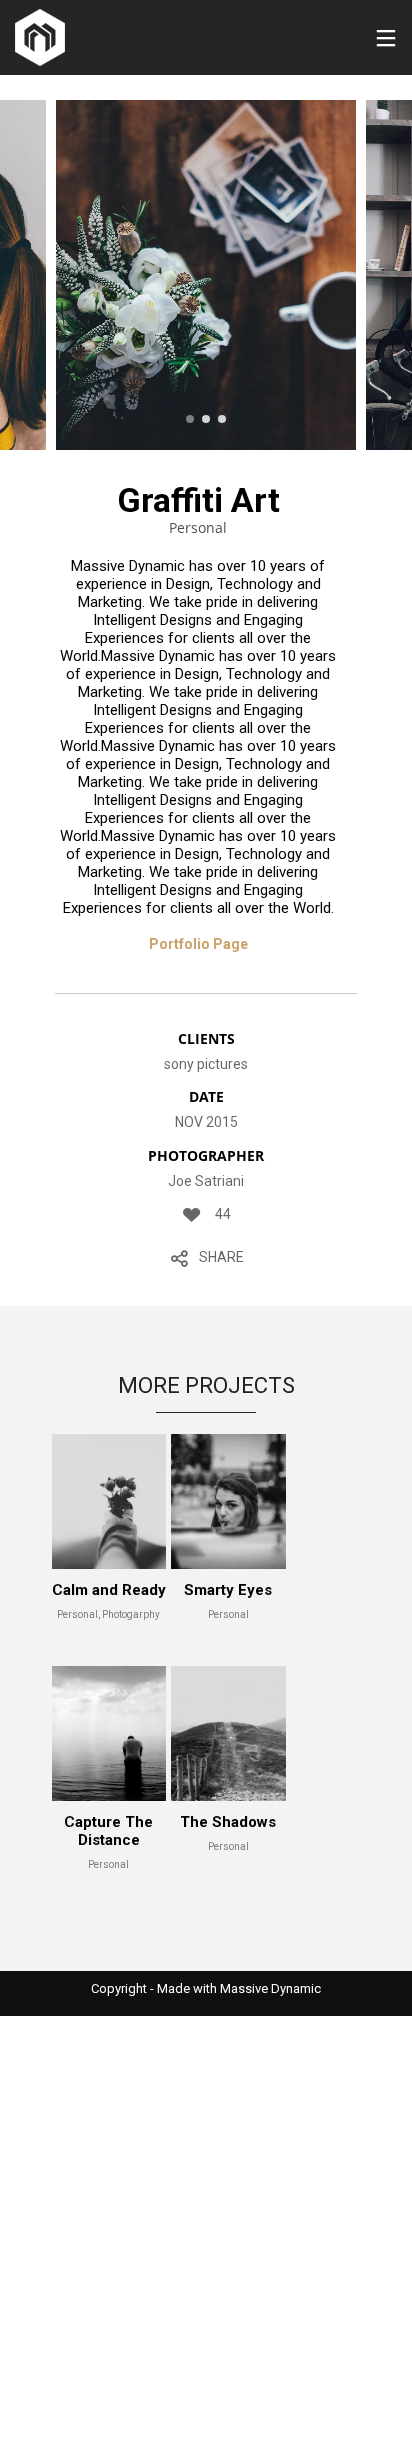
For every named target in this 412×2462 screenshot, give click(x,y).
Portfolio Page (198, 944)
